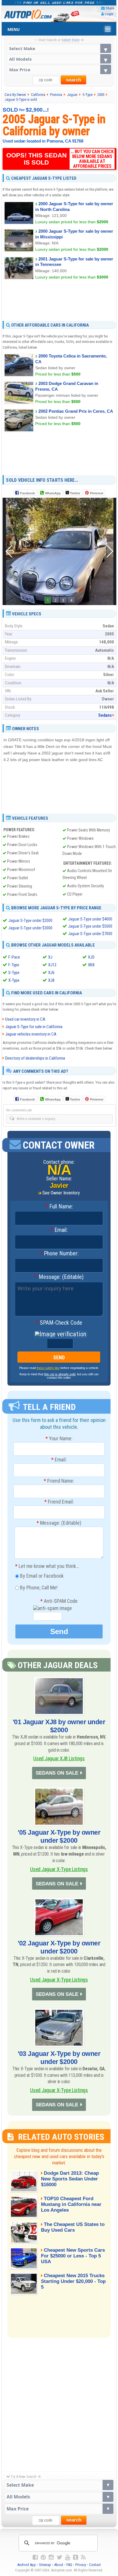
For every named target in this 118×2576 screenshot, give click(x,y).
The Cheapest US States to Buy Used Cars (73, 2227)
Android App (26, 2565)
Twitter (75, 493)
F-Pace (14, 957)
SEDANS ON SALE (57, 1773)
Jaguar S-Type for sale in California (34, 1027)
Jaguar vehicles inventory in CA (31, 1034)
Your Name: (59, 1439)
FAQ (69, 2565)
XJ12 (52, 965)
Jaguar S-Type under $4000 (90, 919)
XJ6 (51, 973)
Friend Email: (59, 1502)
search (73, 80)
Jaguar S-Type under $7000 (90, 934)
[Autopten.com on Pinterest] (43, 2557)
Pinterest (97, 493)
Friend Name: (59, 1481)
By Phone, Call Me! (38, 1587)
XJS (91, 957)
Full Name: (59, 1207)
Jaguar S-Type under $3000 (30, 928)
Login (109, 14)
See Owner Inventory (61, 1193)
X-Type (14, 980)
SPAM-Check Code (59, 1323)
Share (110, 8)
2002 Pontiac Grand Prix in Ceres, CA (76, 411)
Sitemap (45, 2565)
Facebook (27, 493)
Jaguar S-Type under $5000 (90, 926)
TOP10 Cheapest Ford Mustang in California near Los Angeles (71, 2204)
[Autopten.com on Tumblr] (76, 2557)
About (59, 2565)
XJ (50, 957)
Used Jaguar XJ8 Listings (59, 1758)
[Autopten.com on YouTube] (68, 2557)
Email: (59, 1230)
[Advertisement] (59, 300)
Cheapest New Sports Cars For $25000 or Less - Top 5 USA (73, 2256)
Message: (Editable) (59, 1277)
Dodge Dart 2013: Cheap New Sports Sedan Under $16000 (70, 2179)
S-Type (14, 973)
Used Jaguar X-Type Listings (59, 1869)
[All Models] (59, 59)
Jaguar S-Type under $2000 (30, 920)
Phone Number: (59, 1254)
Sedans (105, 715)
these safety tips (48, 1368)
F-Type (14, 965)
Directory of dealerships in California (35, 1058)
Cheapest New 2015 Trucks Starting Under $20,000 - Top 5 (73, 2281)
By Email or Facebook (41, 1576)
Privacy (81, 2565)
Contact (95, 2565)
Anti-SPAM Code (59, 1601)
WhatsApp (53, 493)
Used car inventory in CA (25, 1019)
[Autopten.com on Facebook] (35, 2557)
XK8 (91, 965)
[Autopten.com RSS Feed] (83, 2557)
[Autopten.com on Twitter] (59, 2557)
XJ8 (51, 980)
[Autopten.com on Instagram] (51, 2557)
